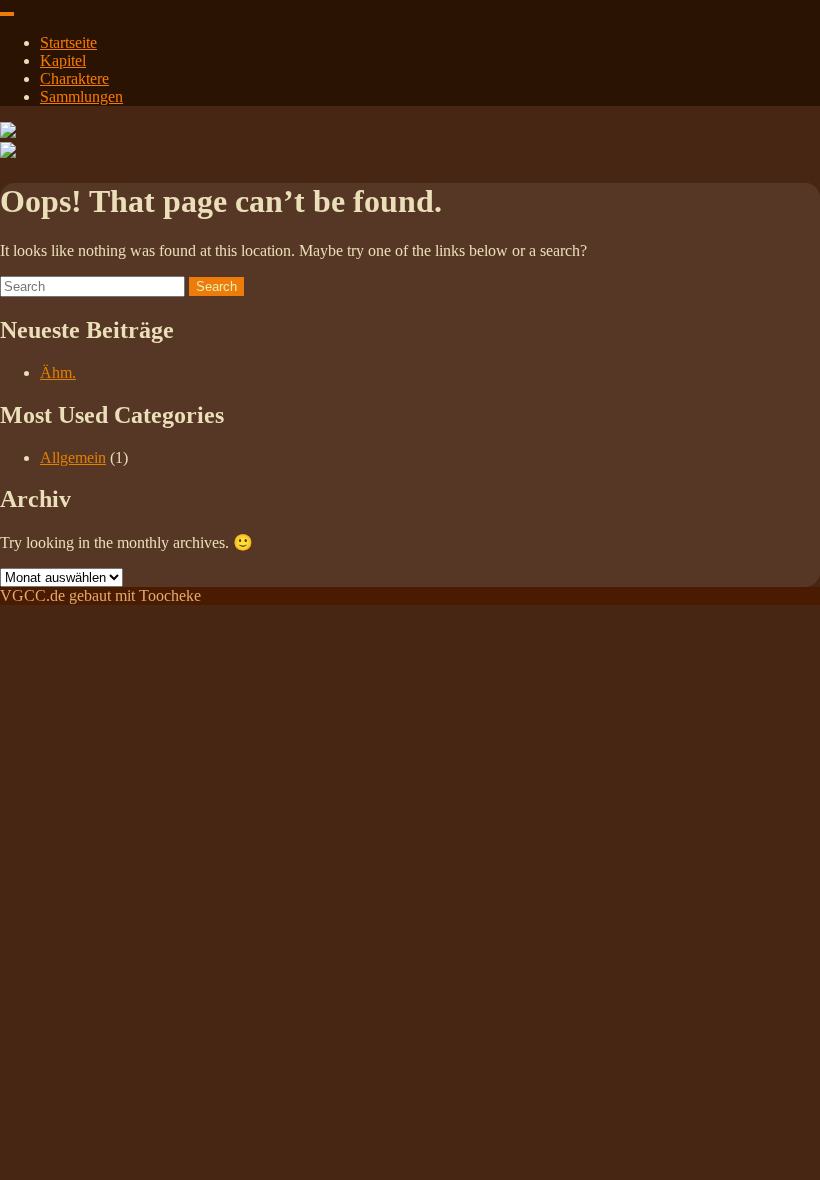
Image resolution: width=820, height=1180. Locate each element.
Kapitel (63, 60)
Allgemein (73, 457)
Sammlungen (81, 96)
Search (216, 286)
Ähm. (58, 372)
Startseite (68, 42)
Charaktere (74, 78)
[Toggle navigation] (7, 14)
